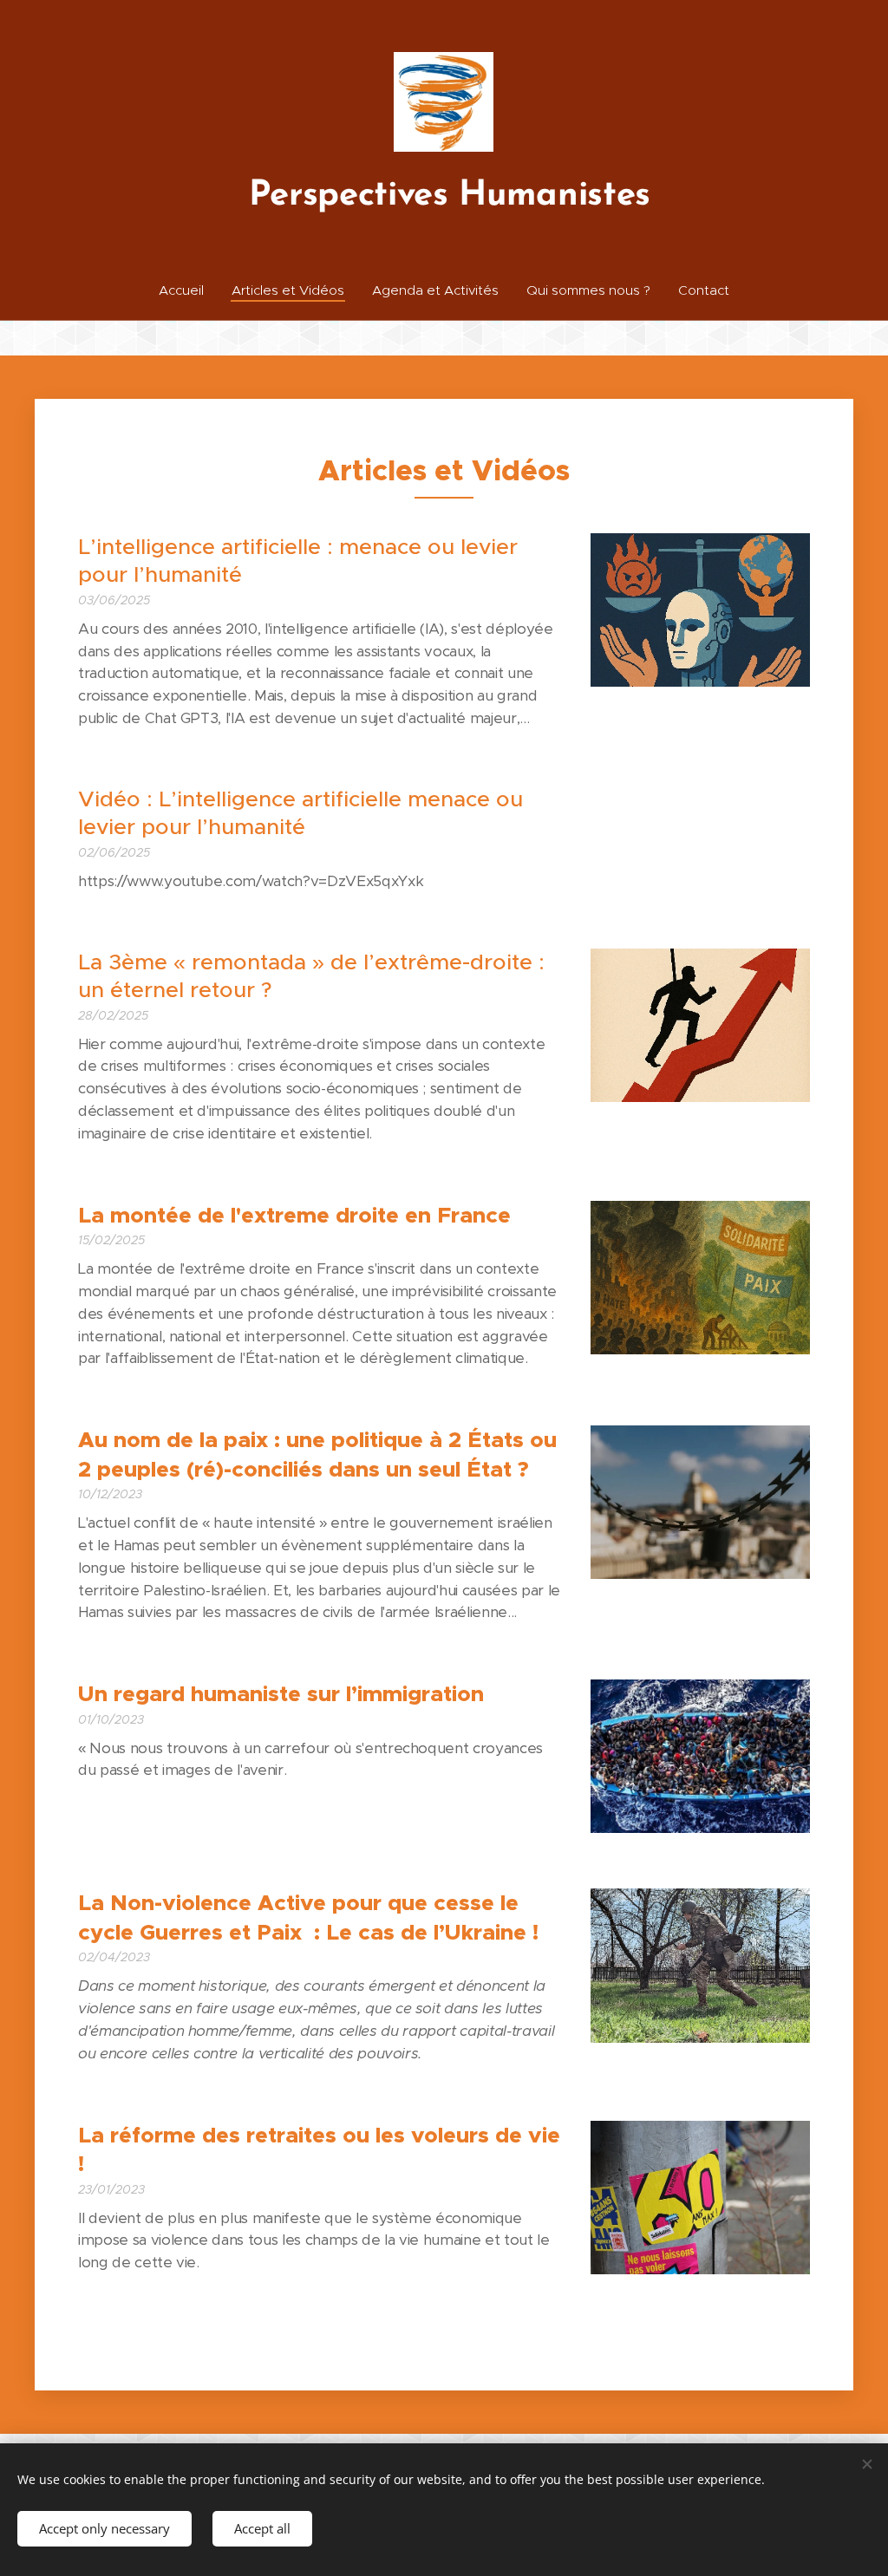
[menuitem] (188, 290)
